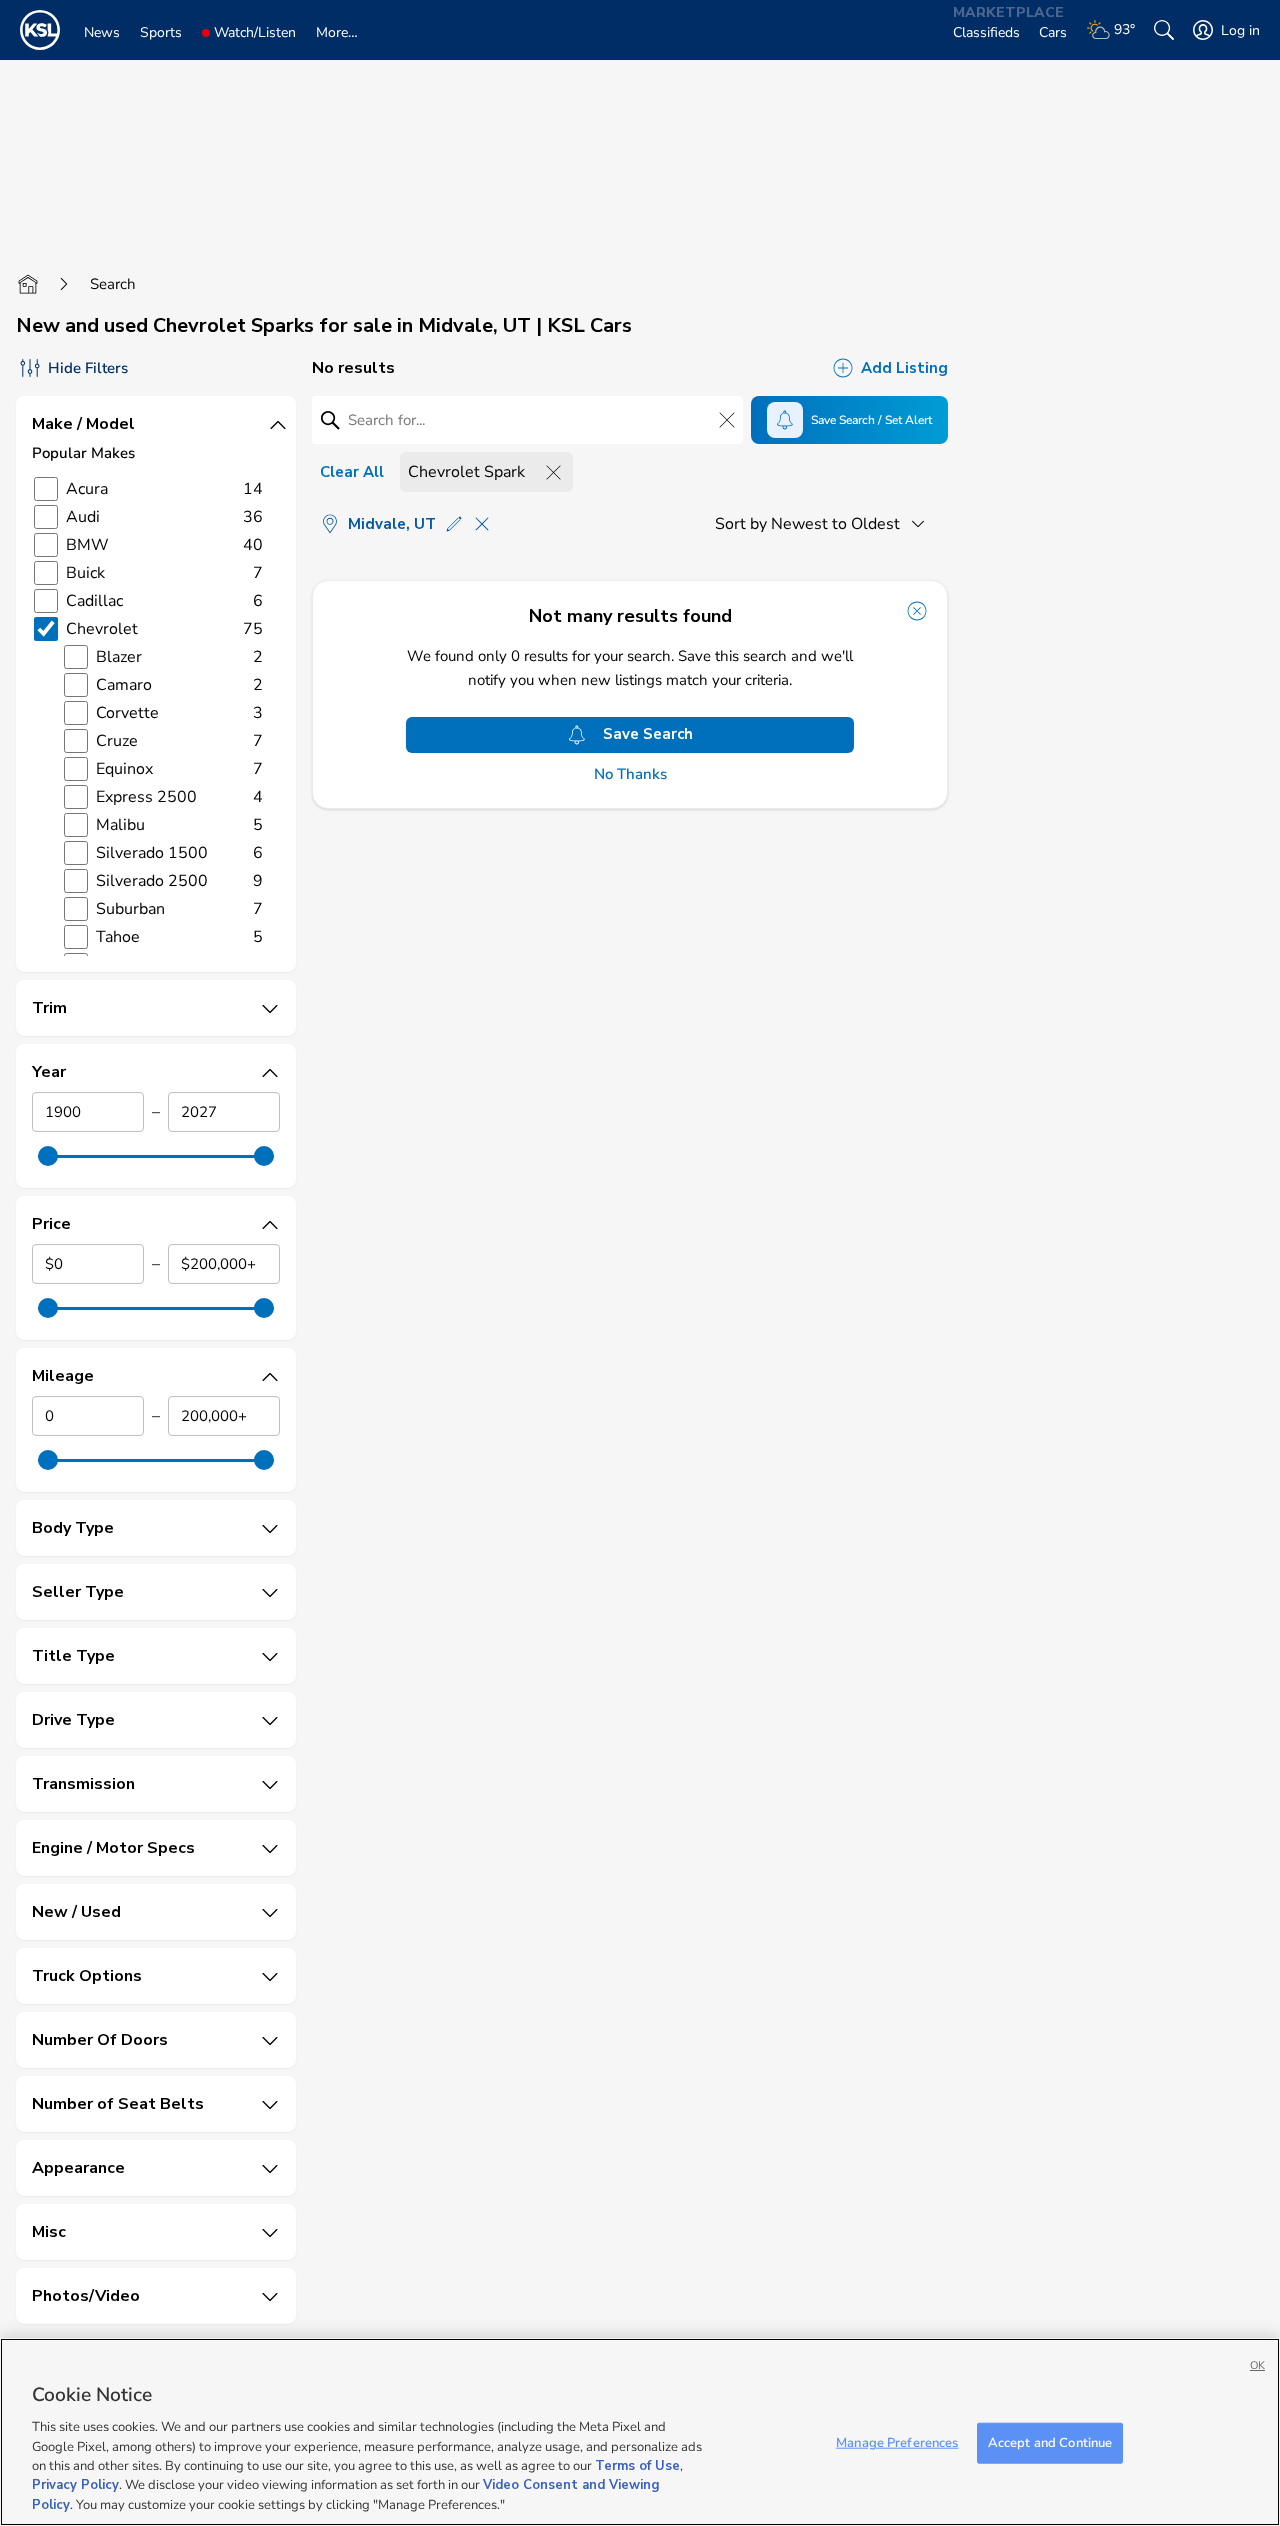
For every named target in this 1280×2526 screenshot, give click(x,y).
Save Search (648, 734)
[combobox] (823, 524)
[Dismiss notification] (917, 611)
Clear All (352, 472)
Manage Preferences (897, 2442)
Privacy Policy (75, 2486)
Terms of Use (637, 2466)
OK (1257, 2365)
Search (113, 284)
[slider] (48, 1156)
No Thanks (630, 774)
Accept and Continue (1050, 2442)
